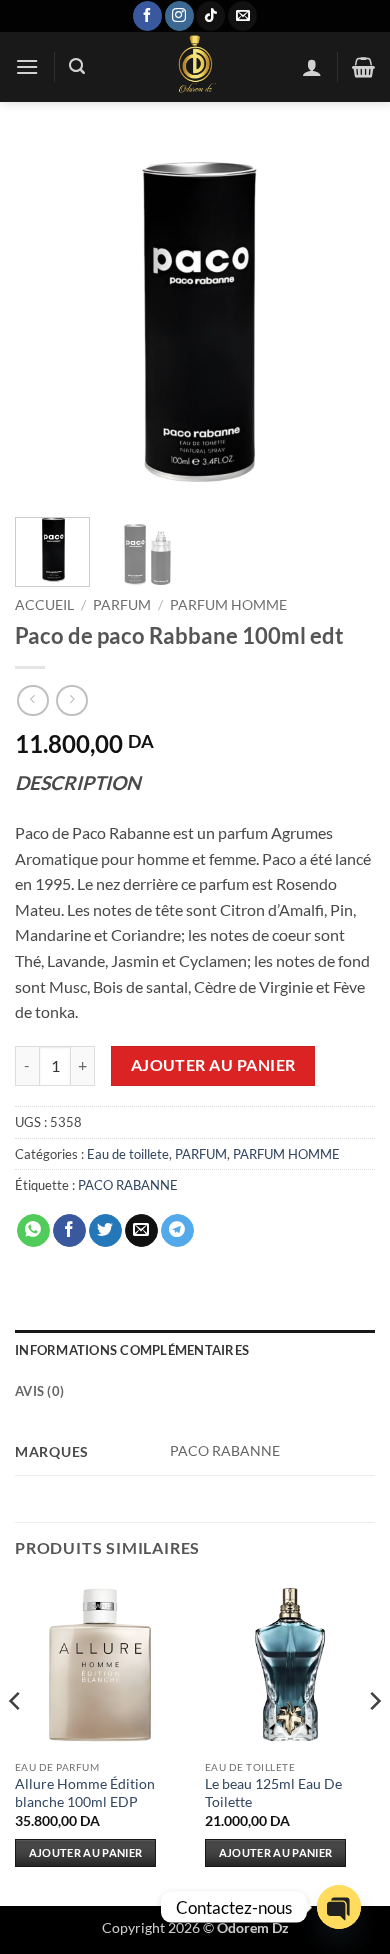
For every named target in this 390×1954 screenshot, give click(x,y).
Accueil (44, 605)
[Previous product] (71, 700)
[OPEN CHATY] (339, 1907)
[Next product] (32, 700)
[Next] (343, 322)
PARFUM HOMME (228, 605)
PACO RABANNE (128, 1185)
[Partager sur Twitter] (105, 1231)
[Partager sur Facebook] (69, 1231)
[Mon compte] (312, 67)
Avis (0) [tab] (39, 1391)
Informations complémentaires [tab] (132, 1350)
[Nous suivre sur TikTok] (210, 16)
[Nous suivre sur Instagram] (179, 16)
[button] (27, 66)
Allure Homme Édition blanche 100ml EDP (85, 1793)
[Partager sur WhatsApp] (33, 1231)
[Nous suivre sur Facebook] (147, 16)
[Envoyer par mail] (141, 1231)
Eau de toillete (128, 1154)
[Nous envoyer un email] (242, 16)
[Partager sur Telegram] (177, 1231)
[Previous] (47, 322)
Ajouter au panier (213, 1065)
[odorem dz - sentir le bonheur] (193, 67)
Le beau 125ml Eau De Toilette (273, 1793)
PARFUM (122, 605)
